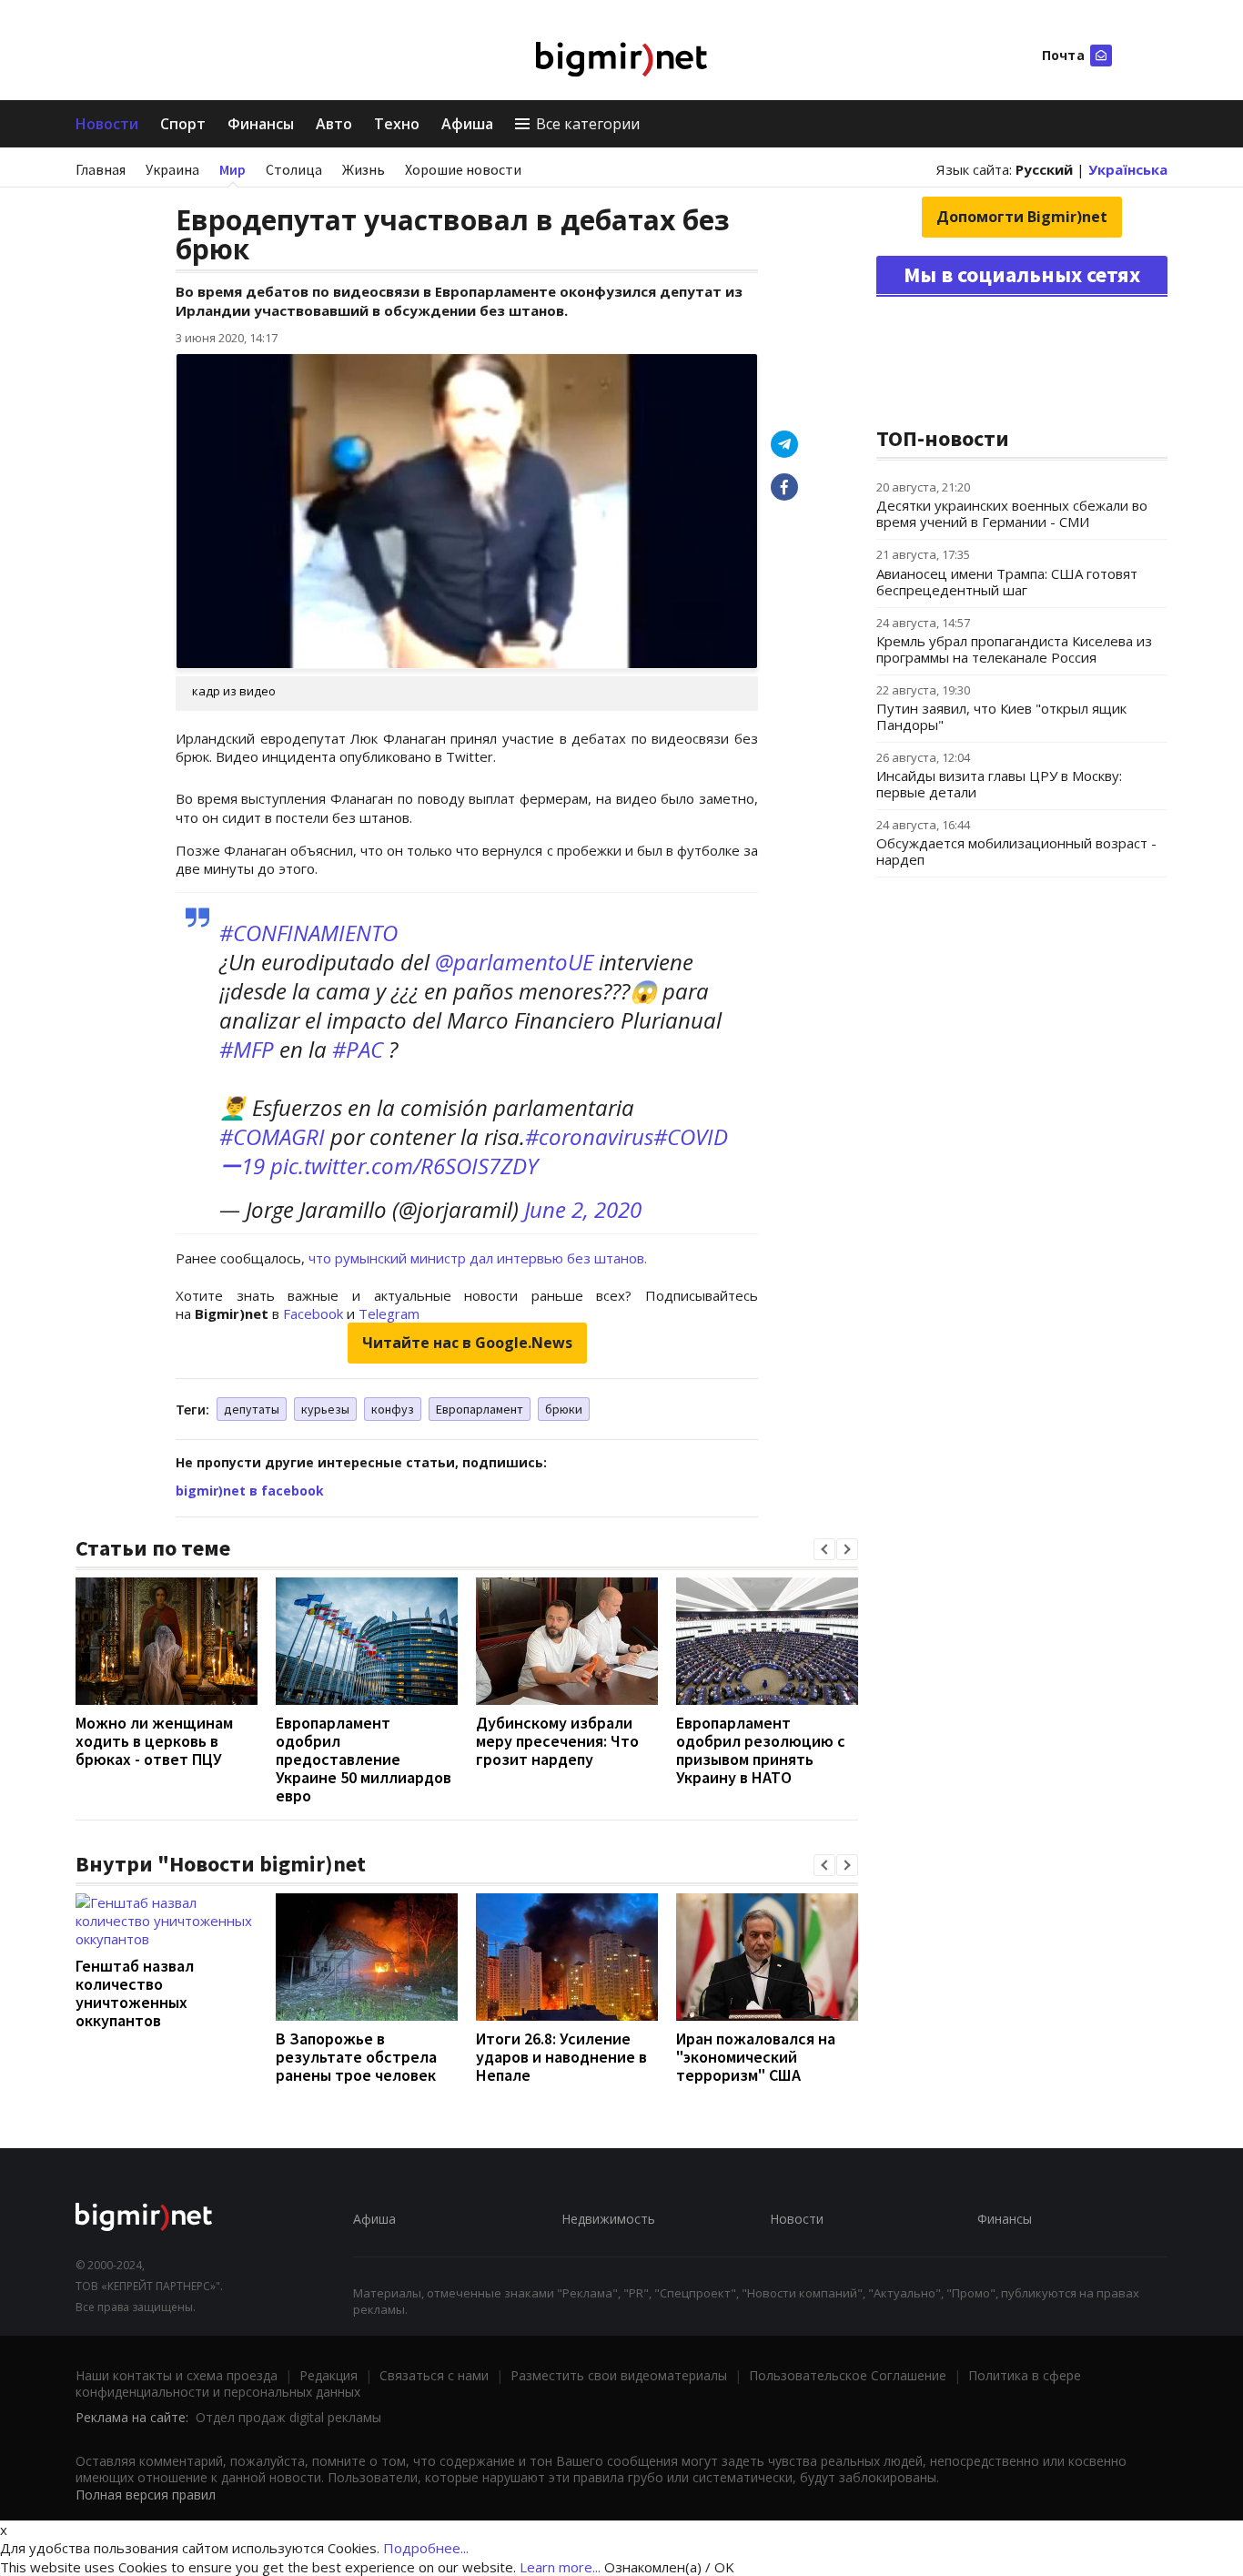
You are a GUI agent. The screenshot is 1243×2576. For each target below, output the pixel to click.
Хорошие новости (463, 169)
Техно (397, 124)
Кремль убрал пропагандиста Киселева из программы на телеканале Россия (1014, 649)
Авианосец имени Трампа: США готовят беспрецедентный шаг (1007, 582)
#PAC (358, 1049)
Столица (294, 169)
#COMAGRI (272, 1136)
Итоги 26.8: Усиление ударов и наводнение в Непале (561, 2057)
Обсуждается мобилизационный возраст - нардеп (1016, 851)
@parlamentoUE (514, 962)
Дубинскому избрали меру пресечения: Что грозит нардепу (557, 1741)
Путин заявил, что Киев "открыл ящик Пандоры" (1001, 716)
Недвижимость (608, 2219)
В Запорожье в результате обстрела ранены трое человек (356, 2057)
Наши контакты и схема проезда (177, 2375)
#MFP (247, 1049)
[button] (824, 1549)
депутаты (252, 1409)
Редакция (328, 2375)
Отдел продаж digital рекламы (288, 2417)
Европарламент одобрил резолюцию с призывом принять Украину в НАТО (761, 1750)
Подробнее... (426, 2548)
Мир (232, 169)
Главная (101, 169)
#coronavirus (589, 1136)
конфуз (393, 1409)
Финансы (261, 124)
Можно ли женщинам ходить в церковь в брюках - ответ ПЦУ (154, 1741)
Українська (1128, 169)
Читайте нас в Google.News (467, 1343)
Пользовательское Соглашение (848, 2375)
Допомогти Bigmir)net (1022, 217)
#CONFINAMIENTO (308, 933)
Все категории (588, 124)
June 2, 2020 (583, 1209)
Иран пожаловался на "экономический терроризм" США (756, 2057)
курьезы (325, 1409)
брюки (564, 1409)
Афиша (467, 124)
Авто (334, 124)
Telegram (389, 1313)
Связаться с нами (434, 2375)
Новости (107, 124)
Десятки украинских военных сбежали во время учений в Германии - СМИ (1012, 513)
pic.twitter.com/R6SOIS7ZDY (404, 1166)
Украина (172, 169)
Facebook (313, 1313)
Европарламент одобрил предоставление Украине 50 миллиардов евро (364, 1759)
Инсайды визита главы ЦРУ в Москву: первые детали (999, 784)
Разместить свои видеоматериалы (619, 2375)
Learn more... (560, 2567)
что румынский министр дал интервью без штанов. (476, 1258)
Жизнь (364, 169)
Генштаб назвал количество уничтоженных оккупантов (135, 1993)
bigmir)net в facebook (250, 1491)
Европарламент (480, 1409)
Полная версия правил (146, 2495)
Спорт (183, 124)
